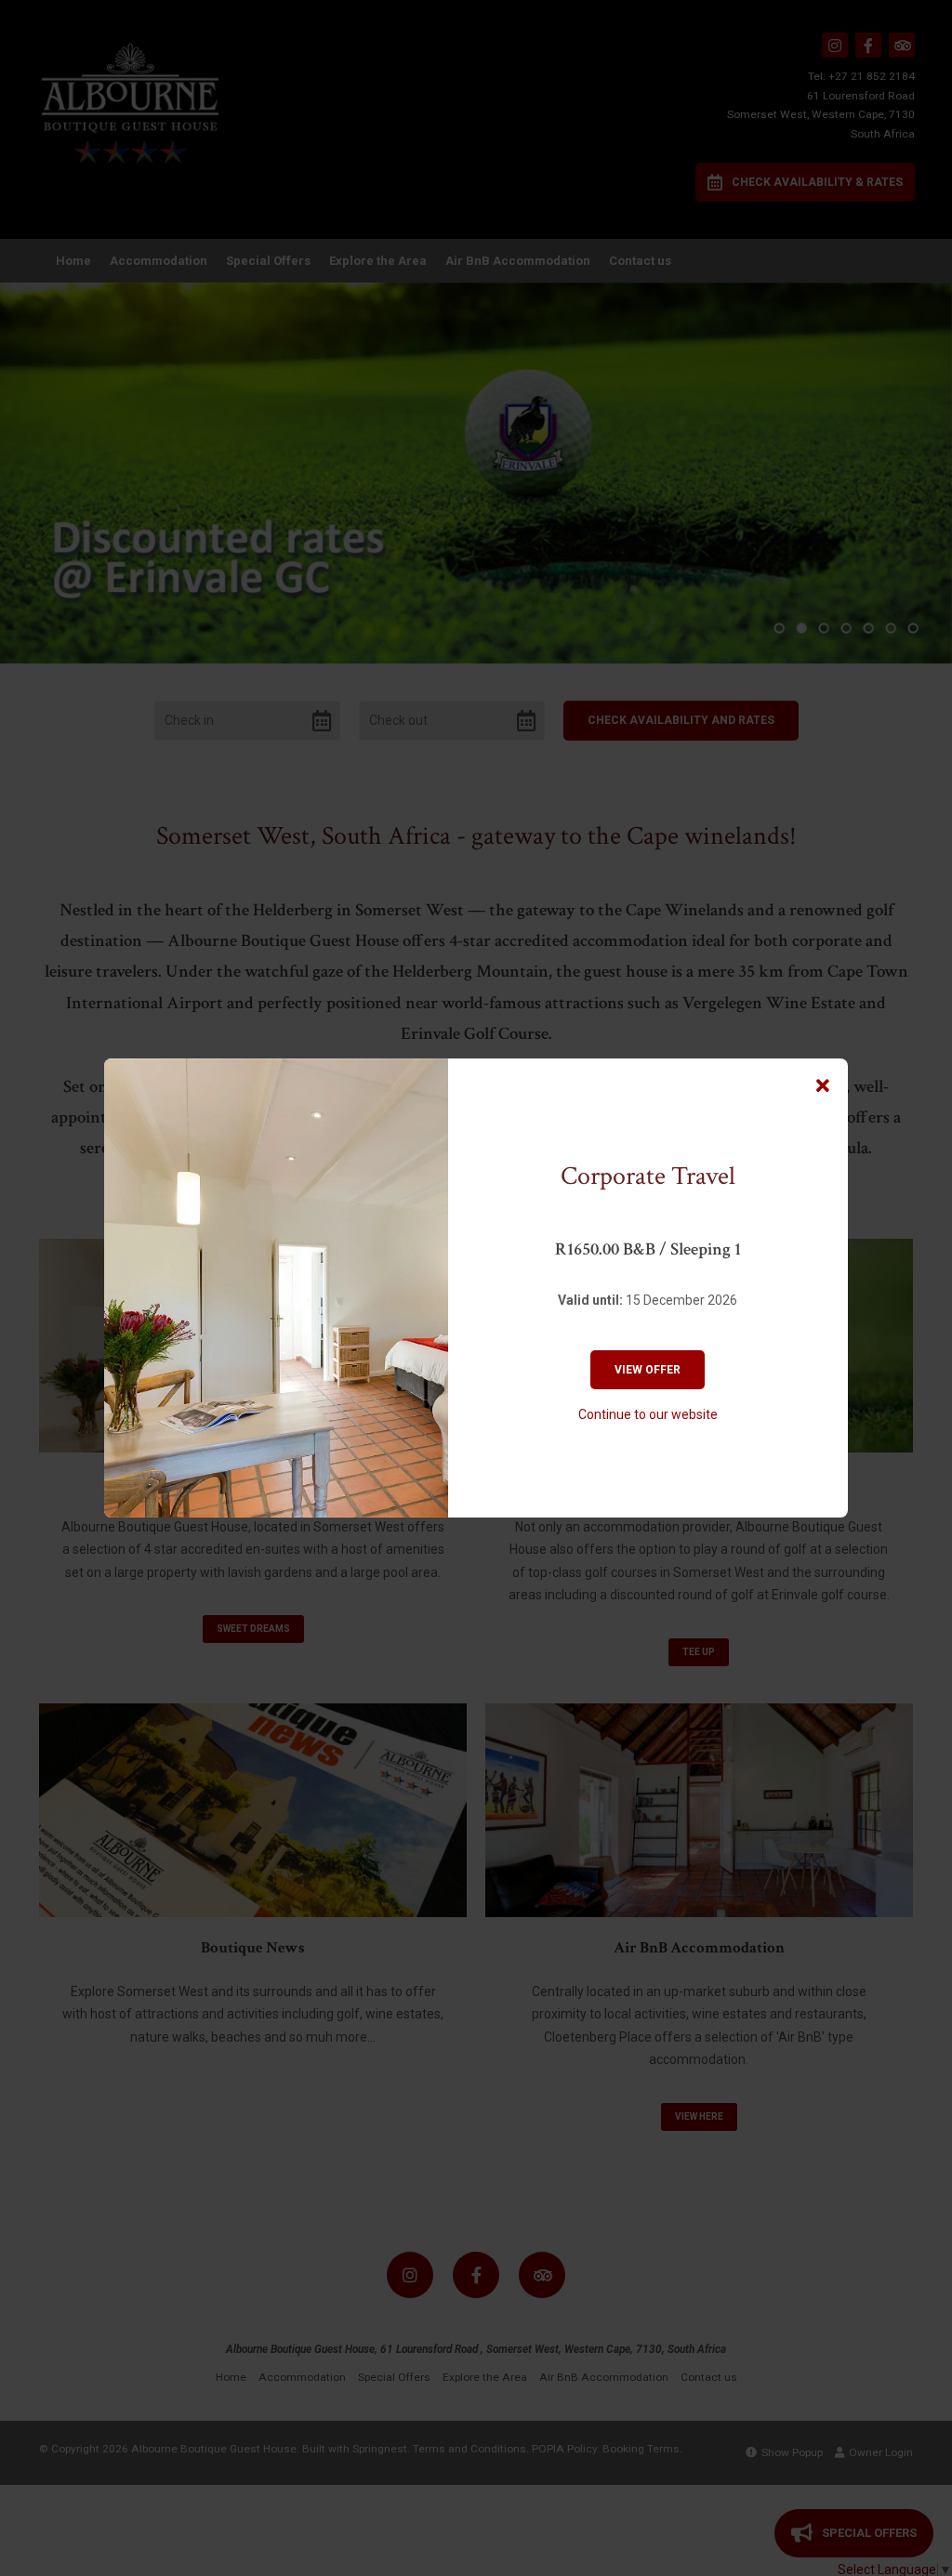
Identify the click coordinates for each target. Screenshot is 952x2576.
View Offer (648, 1370)
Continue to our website (648, 1414)
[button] (823, 1086)
